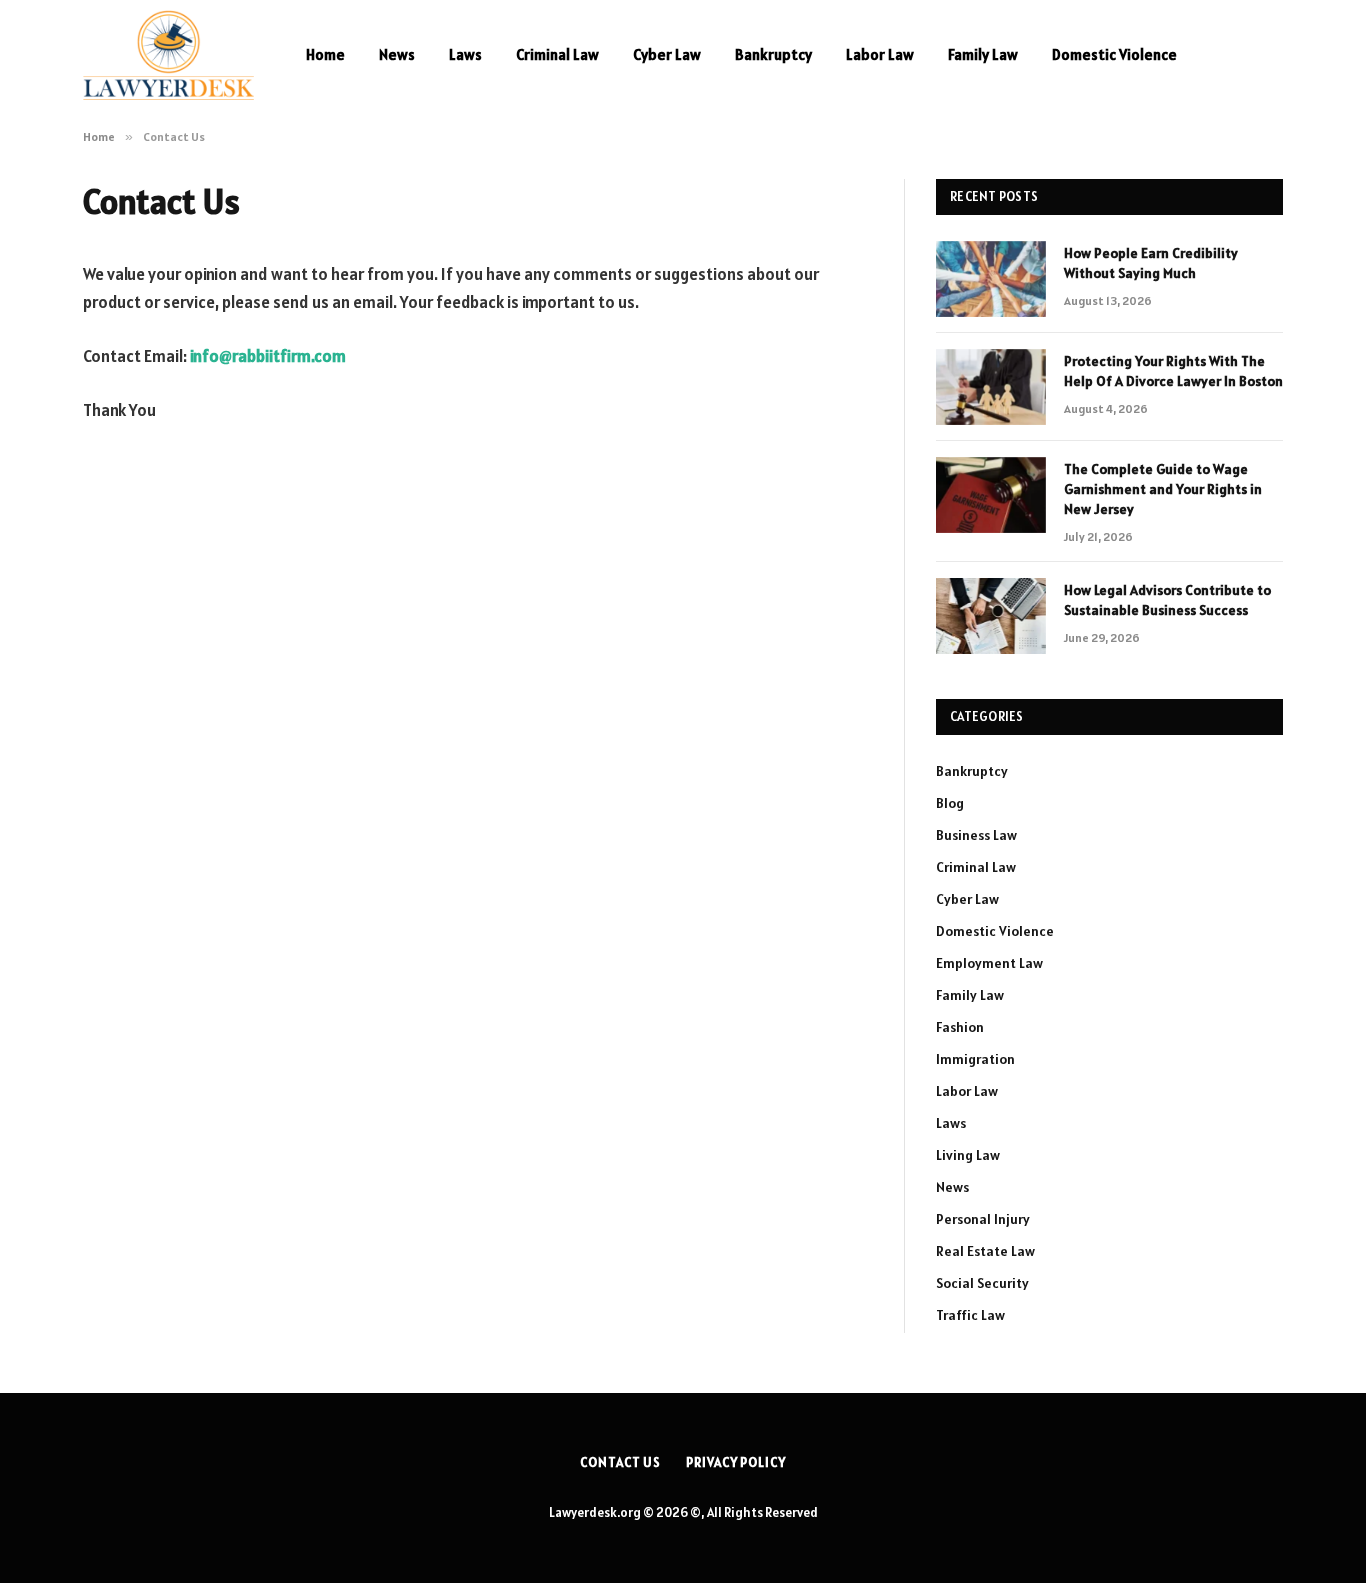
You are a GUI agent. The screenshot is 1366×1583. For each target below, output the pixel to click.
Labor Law (880, 54)
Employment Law (989, 963)
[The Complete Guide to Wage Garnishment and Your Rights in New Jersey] (991, 495)
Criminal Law (557, 54)
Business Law (976, 835)
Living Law (968, 1155)
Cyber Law (667, 54)
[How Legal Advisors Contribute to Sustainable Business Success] (991, 616)
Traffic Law (970, 1315)
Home (325, 54)
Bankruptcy (773, 54)
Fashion (960, 1027)
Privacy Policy (736, 1462)
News (397, 54)
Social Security (982, 1283)
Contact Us (620, 1462)
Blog (950, 803)
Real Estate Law (985, 1251)
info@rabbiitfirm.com (268, 356)
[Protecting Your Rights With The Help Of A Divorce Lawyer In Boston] (991, 387)
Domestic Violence (1114, 54)
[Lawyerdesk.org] (168, 55)
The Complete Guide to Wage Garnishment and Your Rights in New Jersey (1163, 489)
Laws (465, 54)
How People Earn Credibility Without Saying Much (1151, 263)
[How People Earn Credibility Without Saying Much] (991, 279)
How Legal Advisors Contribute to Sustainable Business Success (1167, 600)
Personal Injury (983, 1219)
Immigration (975, 1059)
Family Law (983, 54)
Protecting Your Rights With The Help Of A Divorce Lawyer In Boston (1173, 371)
